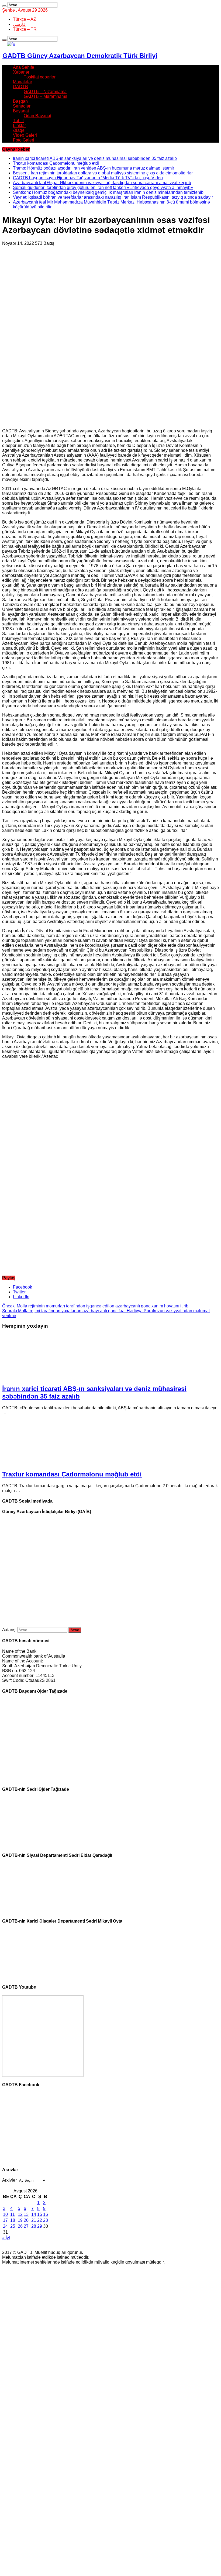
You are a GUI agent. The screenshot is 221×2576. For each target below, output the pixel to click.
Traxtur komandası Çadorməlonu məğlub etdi (56, 163)
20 (26, 2220)
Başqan (20, 101)
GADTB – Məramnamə (46, 96)
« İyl (6, 2238)
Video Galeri (25, 135)
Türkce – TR (25, 29)
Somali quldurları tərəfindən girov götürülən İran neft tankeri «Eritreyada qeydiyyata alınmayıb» (103, 187)
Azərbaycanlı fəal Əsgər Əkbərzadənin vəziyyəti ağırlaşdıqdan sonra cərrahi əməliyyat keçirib (102, 183)
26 (20, 2226)
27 (26, 2226)
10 (5, 2214)
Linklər (19, 125)
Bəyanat (21, 111)
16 (46, 2214)
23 (46, 2220)
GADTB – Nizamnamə (45, 92)
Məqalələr (23, 82)
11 (13, 2214)
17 (5, 2220)
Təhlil (18, 121)
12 (20, 2214)
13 (26, 2214)
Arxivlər (9, 2180)
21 (34, 2220)
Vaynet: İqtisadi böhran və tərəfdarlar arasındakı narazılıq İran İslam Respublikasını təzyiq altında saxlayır (113, 197)
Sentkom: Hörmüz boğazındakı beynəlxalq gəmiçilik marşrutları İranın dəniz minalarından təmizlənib (108, 192)
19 (20, 2220)
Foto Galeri (24, 140)
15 (40, 2214)
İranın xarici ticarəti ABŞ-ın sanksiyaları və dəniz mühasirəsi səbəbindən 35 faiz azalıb (95, 158)
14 (34, 2214)
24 (5, 2226)
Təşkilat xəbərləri (40, 77)
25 (13, 2226)
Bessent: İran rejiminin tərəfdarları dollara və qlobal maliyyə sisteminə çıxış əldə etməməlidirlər (103, 173)
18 (13, 2220)
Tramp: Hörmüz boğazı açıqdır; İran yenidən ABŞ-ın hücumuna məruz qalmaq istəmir (94, 168)
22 (40, 2220)
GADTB (20, 87)
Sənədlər (22, 106)
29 (40, 2226)
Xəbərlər (21, 72)
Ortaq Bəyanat (37, 116)
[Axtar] (4, 6)
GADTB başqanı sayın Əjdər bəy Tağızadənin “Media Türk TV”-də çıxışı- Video (88, 178)
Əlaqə (19, 130)
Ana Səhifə (24, 67)
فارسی (19, 24)
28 (34, 2226)
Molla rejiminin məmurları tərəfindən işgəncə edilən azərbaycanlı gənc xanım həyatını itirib (95, 1306)
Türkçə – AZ (25, 19)
